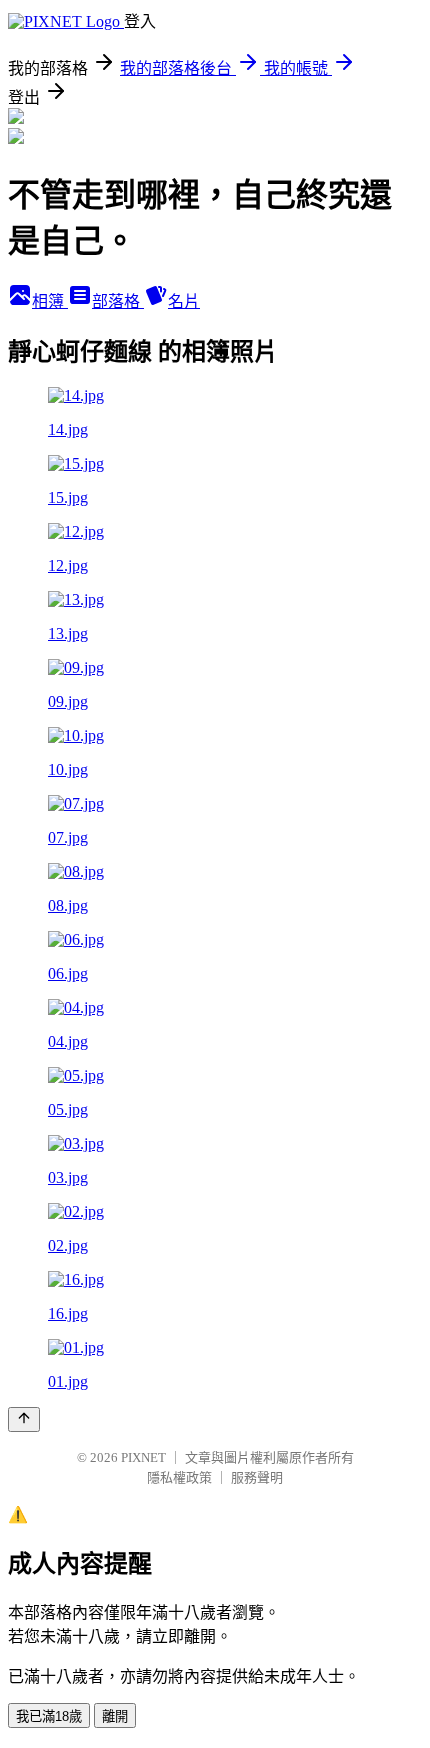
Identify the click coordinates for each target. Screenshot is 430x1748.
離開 (115, 1716)
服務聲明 (257, 1477)
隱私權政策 (179, 1477)
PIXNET (143, 1457)
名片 (184, 301)
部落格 (118, 301)
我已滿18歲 (49, 1716)
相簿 (50, 301)
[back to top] (24, 1419)
